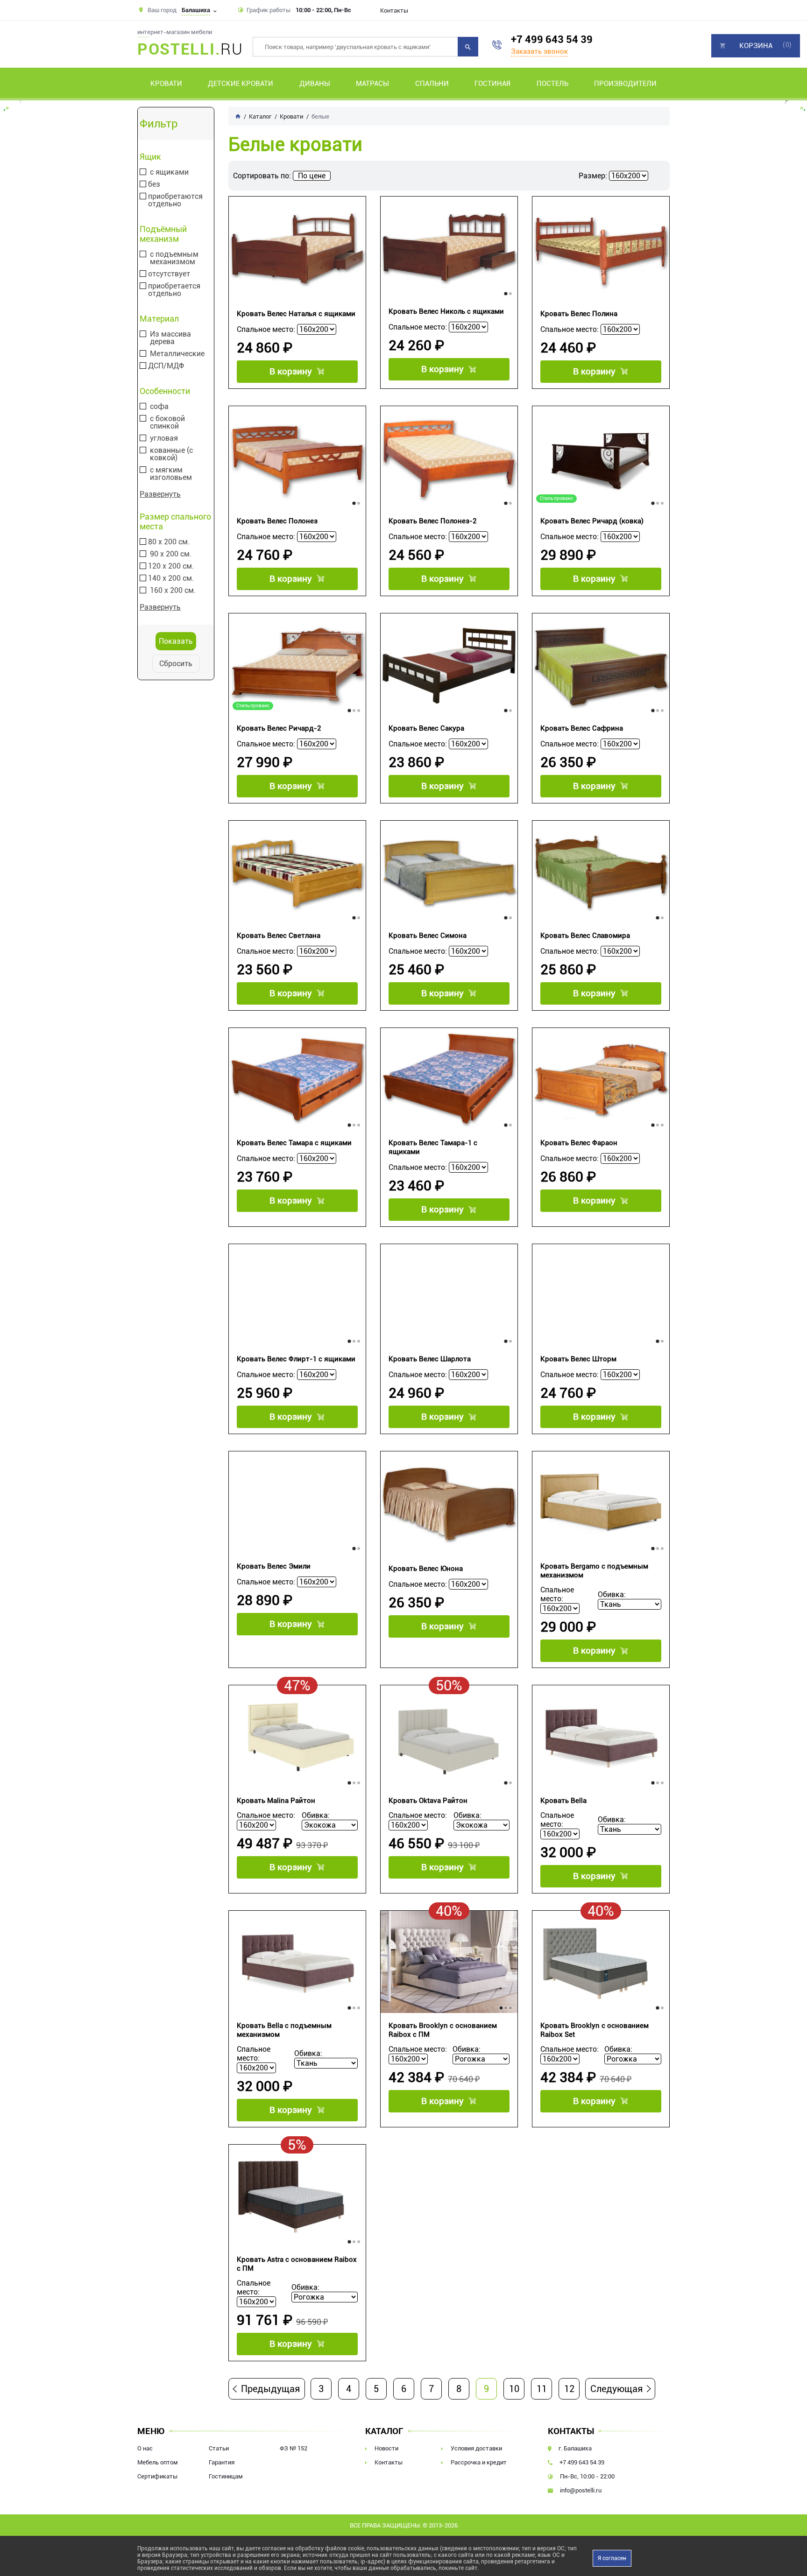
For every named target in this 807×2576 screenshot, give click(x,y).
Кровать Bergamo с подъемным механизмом (594, 1571)
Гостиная (492, 84)
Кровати (166, 84)
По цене (312, 176)
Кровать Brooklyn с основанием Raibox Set (595, 2030)
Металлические (177, 354)
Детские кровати (241, 84)
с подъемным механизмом (174, 258)
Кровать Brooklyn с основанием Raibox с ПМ (443, 2030)
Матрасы (372, 84)
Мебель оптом (158, 2462)
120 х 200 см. (171, 566)
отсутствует (169, 274)
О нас (145, 2448)
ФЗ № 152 (294, 2448)
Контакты (394, 11)
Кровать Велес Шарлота (430, 1359)
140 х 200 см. (171, 578)
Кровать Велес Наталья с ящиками (296, 314)
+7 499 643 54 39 (552, 39)
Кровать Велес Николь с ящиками (446, 311)
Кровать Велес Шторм (578, 1359)
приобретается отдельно (174, 290)
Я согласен (612, 2558)
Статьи (219, 2448)
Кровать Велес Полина (579, 314)
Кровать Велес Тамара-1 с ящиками (433, 1147)
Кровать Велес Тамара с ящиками (294, 1143)
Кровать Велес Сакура (426, 728)
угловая (164, 438)
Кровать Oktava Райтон (428, 1801)
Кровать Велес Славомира (585, 936)
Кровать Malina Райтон (276, 1801)
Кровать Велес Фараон (579, 1143)
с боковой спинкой (167, 422)
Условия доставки (476, 2448)
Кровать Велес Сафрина (582, 728)
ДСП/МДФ (166, 366)
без (154, 184)
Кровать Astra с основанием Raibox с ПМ (297, 2264)
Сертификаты (157, 2476)
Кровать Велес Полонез (277, 521)
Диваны (315, 84)
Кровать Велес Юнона (426, 1569)
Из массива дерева (170, 338)
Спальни (432, 84)
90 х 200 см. (171, 554)
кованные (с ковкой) (171, 454)
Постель (552, 84)
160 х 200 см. (173, 591)
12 (569, 2389)
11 (542, 2389)
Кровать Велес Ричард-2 (279, 728)
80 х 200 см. (169, 542)
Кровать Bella (563, 1801)
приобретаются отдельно (175, 200)
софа (159, 407)
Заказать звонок (539, 51)
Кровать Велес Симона (428, 936)
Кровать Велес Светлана (279, 936)
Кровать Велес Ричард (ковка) (592, 521)
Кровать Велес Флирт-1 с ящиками (296, 1359)
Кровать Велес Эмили (274, 1566)
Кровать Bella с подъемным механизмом (284, 2030)
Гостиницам (226, 2476)
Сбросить (176, 664)
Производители (625, 84)
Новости (386, 2448)
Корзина (756, 46)
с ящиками (169, 172)
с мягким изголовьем (171, 474)
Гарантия (222, 2462)
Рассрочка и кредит (479, 2462)
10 (514, 2389)
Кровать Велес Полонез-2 (432, 521)
